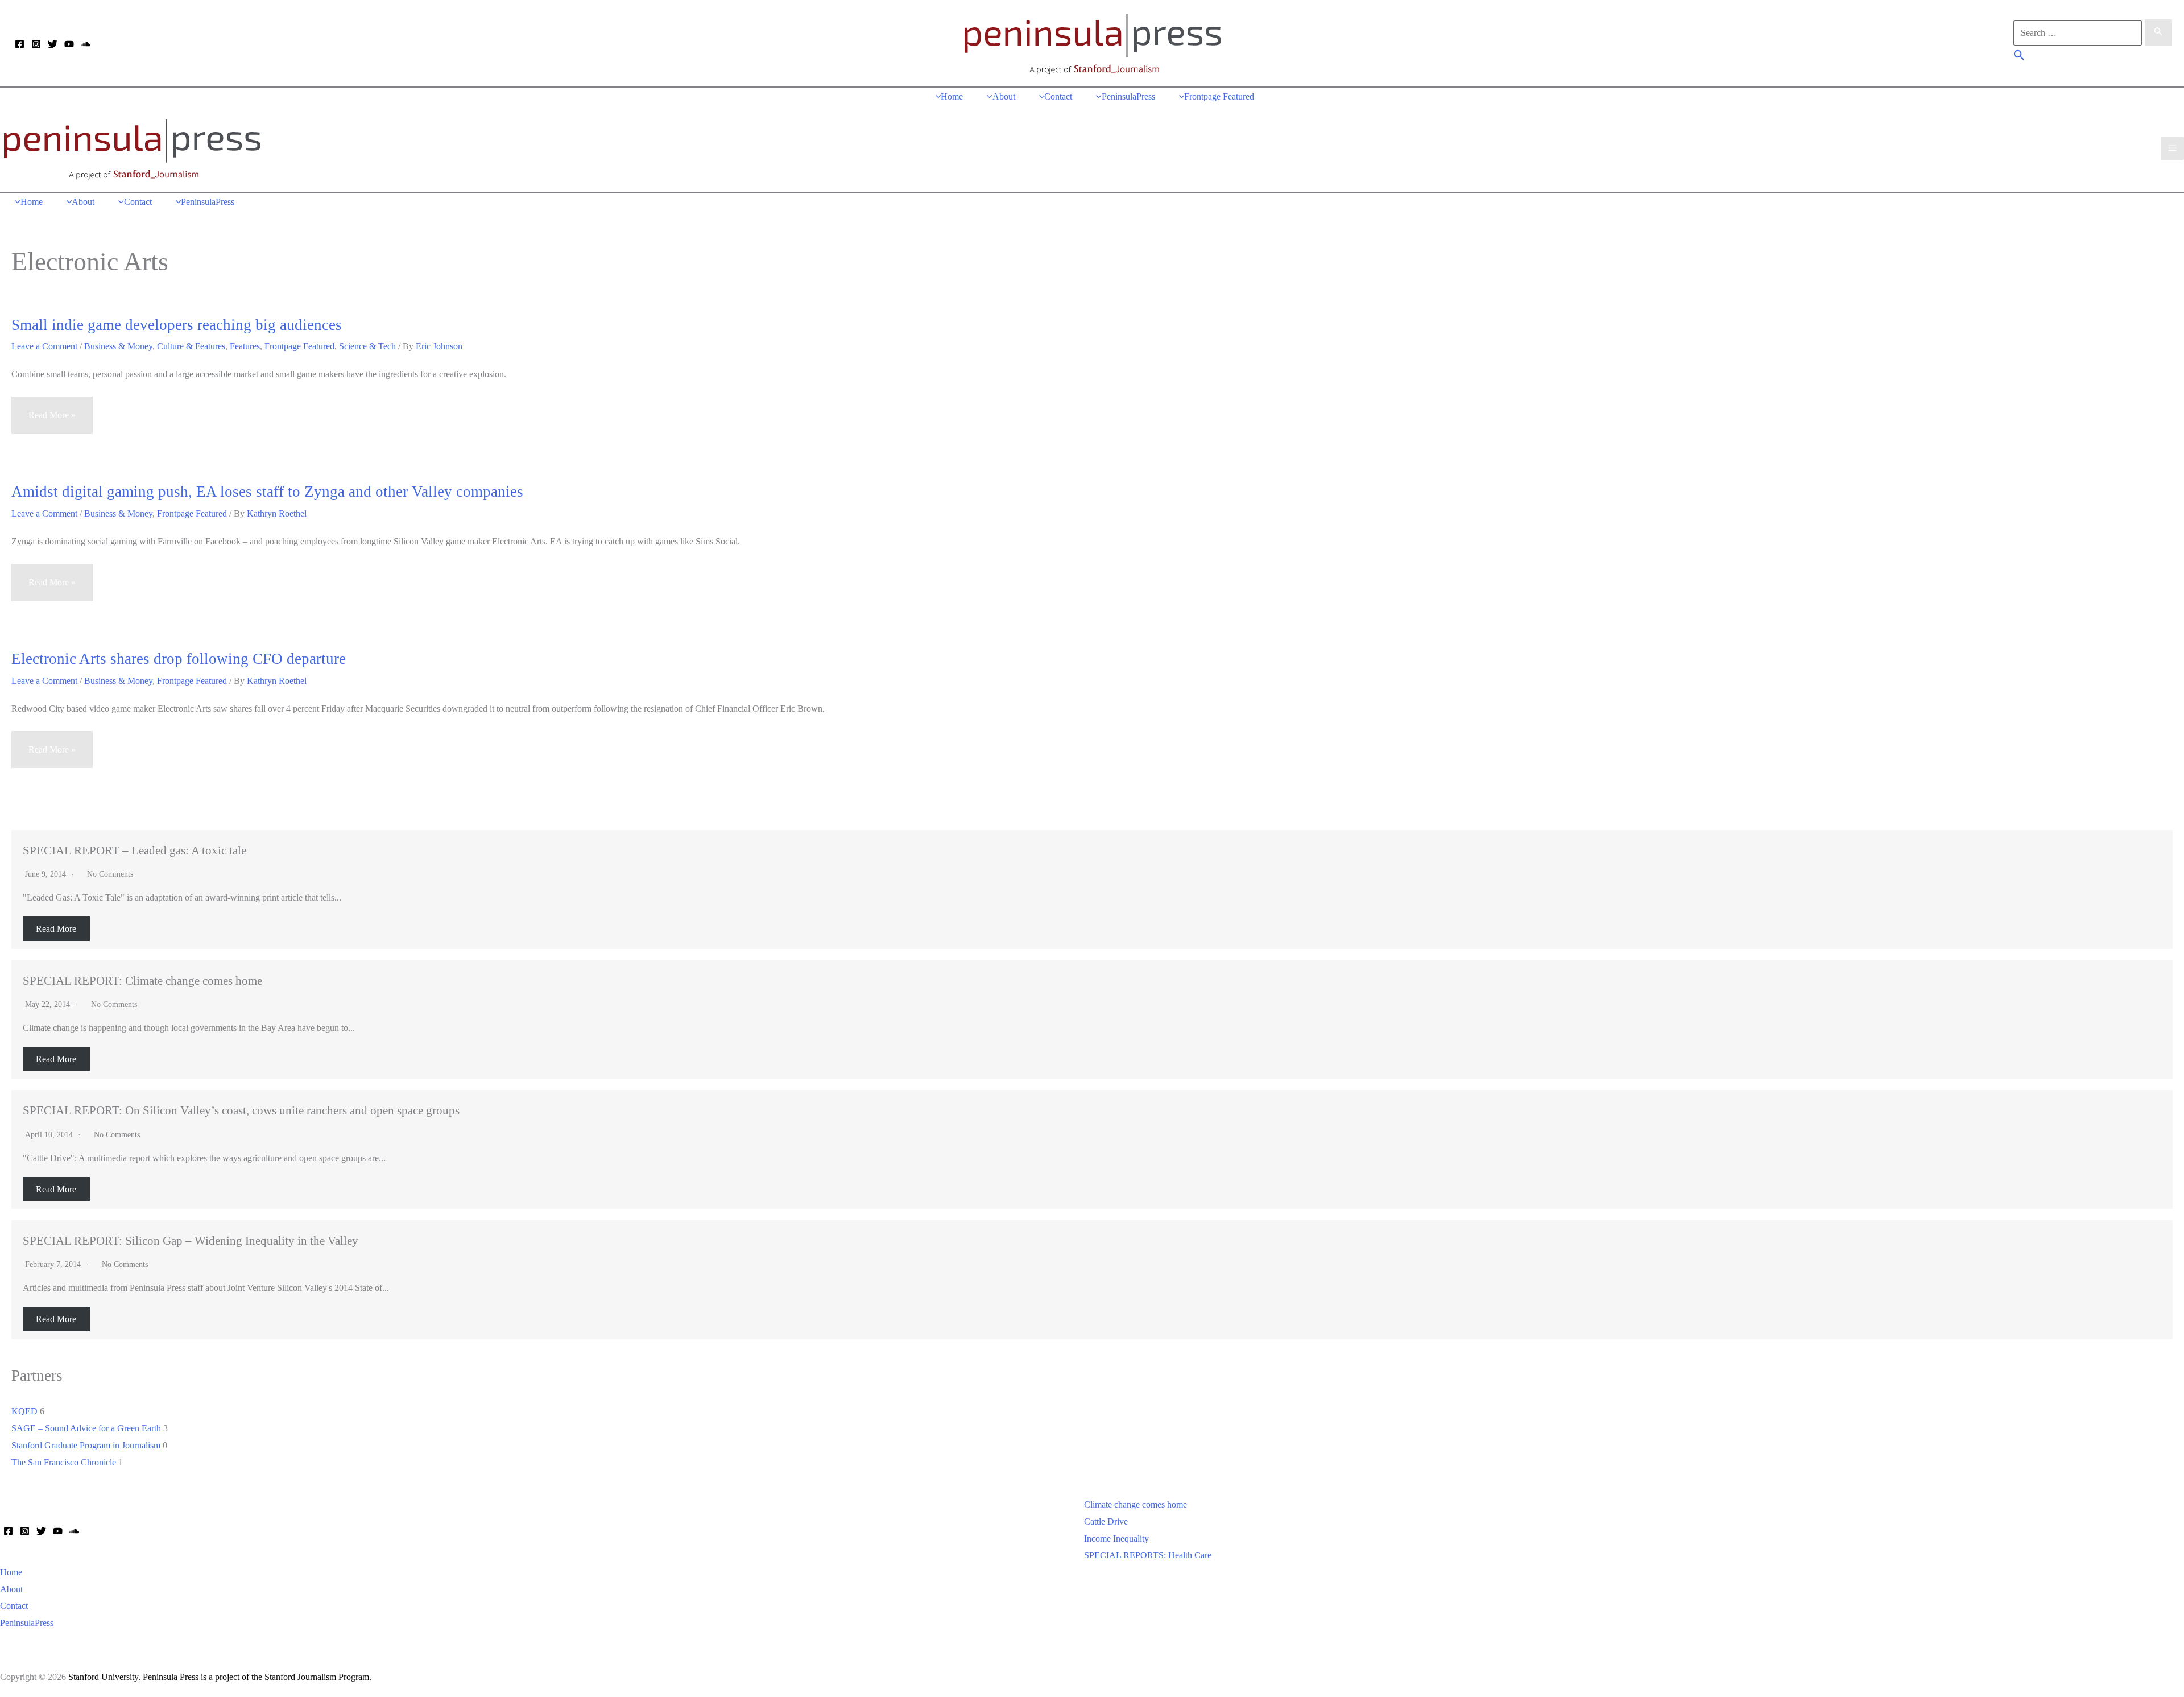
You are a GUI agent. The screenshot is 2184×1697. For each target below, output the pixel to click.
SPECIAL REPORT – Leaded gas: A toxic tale (135, 850)
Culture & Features (191, 346)
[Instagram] (36, 44)
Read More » (52, 422)
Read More (56, 929)
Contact (14, 1606)
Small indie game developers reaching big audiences (177, 325)
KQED (24, 1411)
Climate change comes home (1136, 1504)
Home (11, 1572)
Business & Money (118, 346)
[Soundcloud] (86, 44)
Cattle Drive (1106, 1521)
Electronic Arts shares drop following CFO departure (179, 659)
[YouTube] (69, 44)
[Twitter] (53, 44)
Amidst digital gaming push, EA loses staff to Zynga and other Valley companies (267, 492)
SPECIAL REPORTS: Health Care (1148, 1555)
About (11, 1589)
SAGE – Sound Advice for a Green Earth (86, 1428)
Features (245, 346)
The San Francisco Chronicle (64, 1462)
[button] (2019, 57)
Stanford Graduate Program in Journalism (86, 1445)
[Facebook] (20, 44)
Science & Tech (367, 346)
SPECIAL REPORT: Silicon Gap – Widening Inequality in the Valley (191, 1240)
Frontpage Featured (299, 346)
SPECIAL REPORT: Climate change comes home (142, 980)
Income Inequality (1116, 1539)
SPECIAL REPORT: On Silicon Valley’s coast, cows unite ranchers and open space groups (241, 1110)
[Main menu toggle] (2172, 148)
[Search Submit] (2158, 32)
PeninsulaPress (27, 1623)
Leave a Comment (44, 346)
